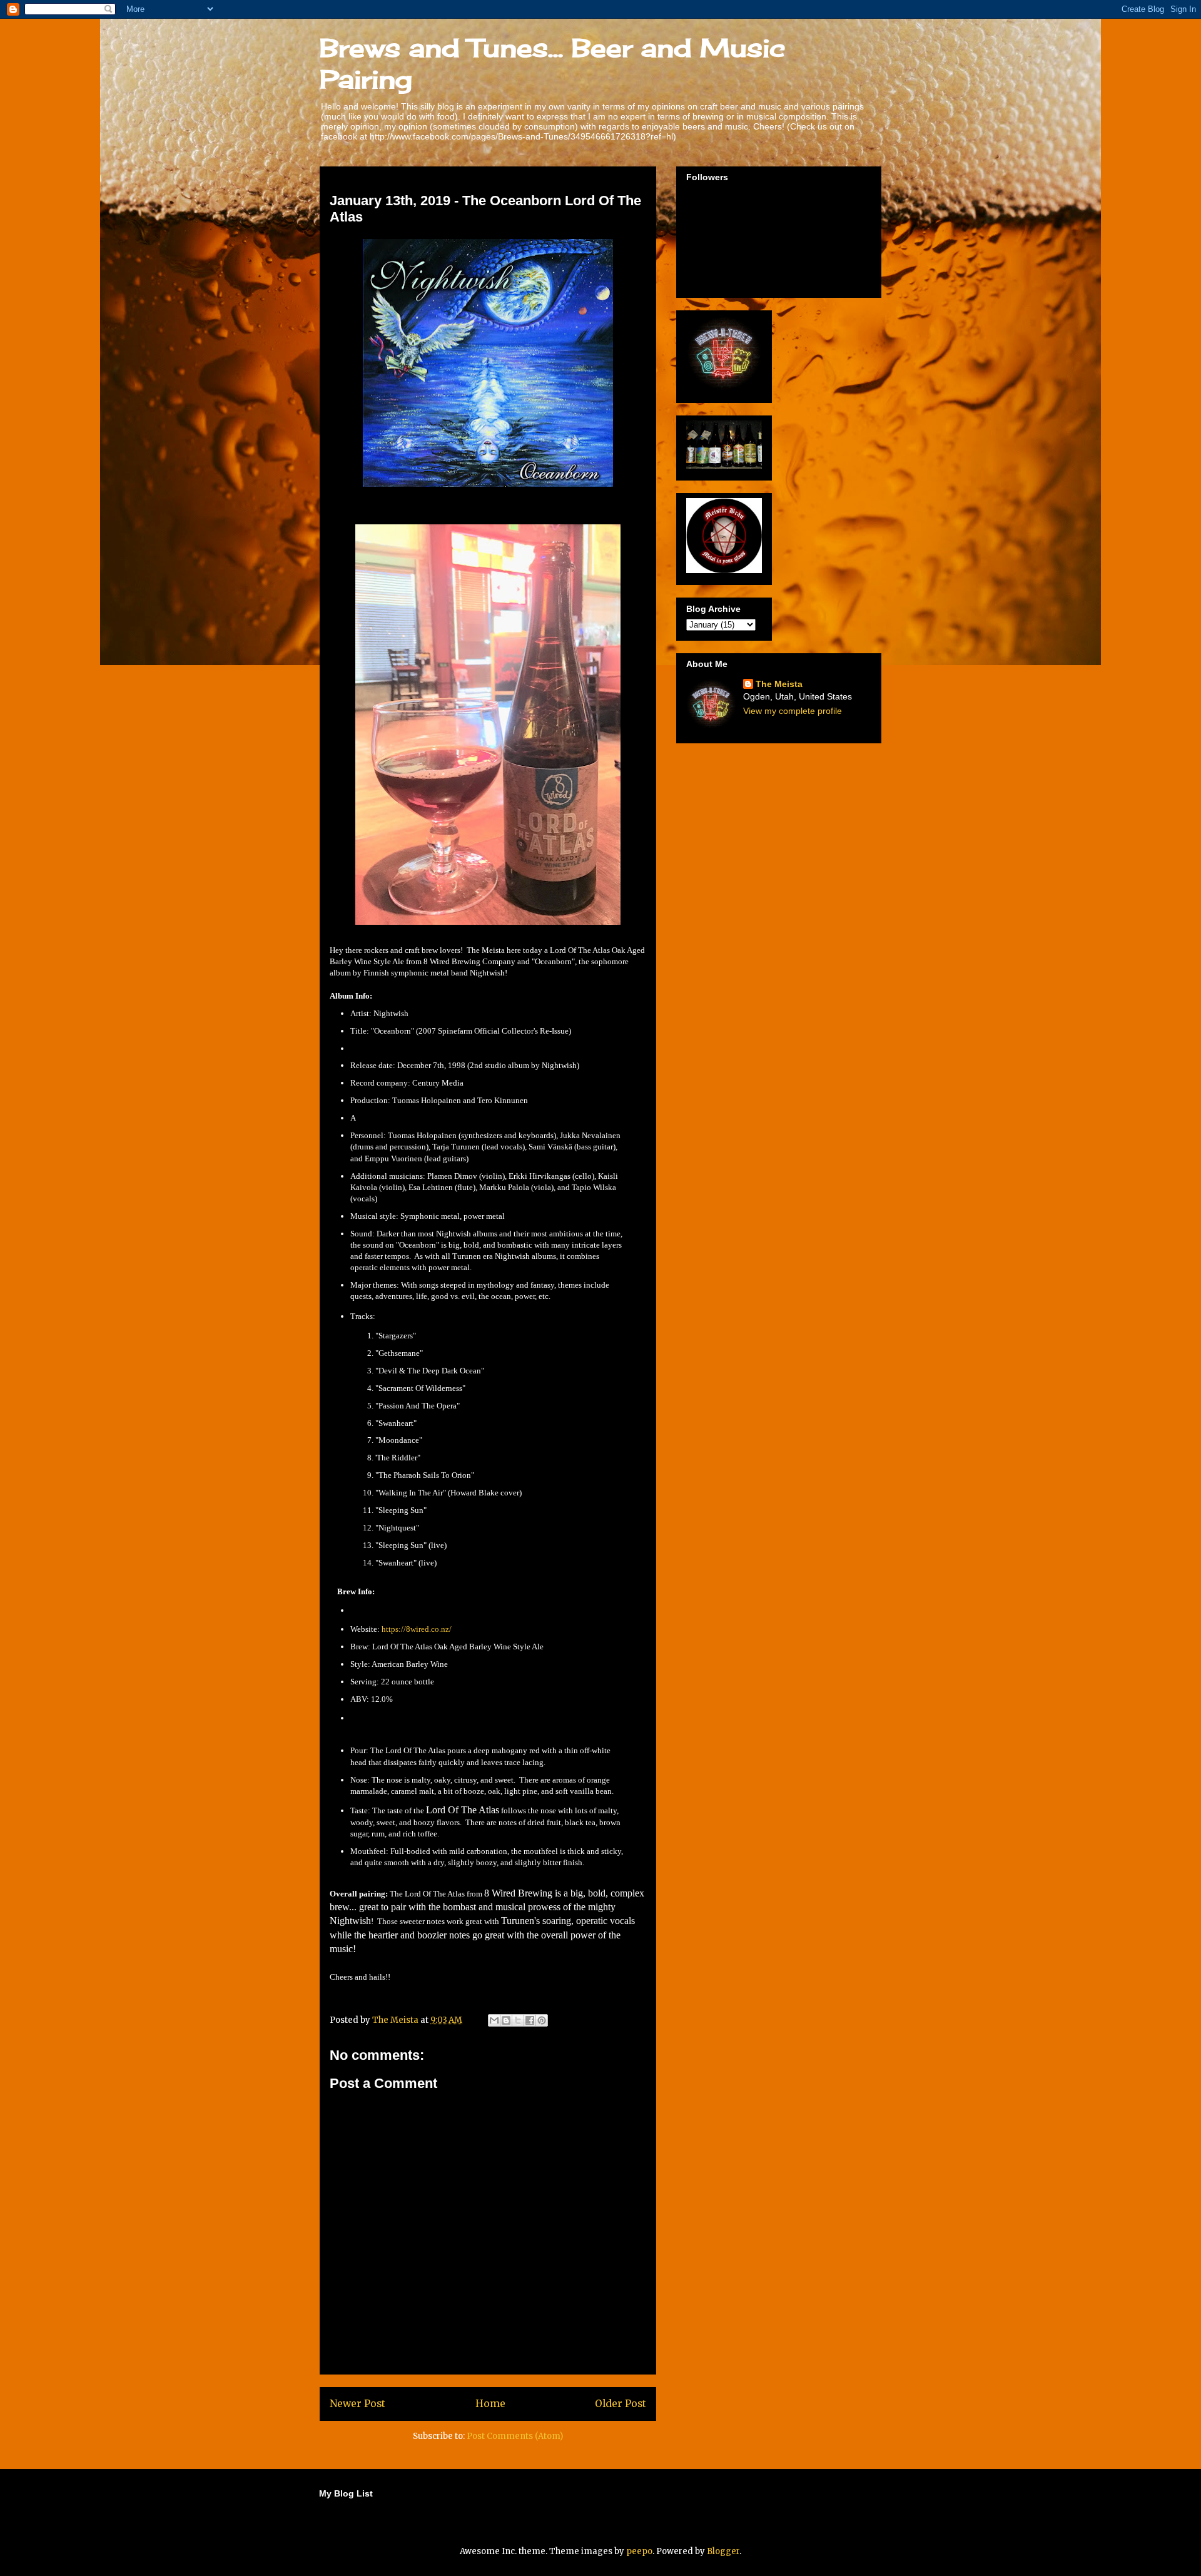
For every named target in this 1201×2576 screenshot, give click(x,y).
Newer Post (357, 2404)
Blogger (723, 2551)
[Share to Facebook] (530, 2020)
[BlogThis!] (506, 2020)
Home (490, 2404)
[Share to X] (518, 2020)
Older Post (621, 2404)
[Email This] (494, 2020)
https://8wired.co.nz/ (417, 1629)
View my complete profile (793, 711)
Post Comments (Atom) (515, 2436)
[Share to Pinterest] (542, 2020)
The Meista (779, 684)
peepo (639, 2551)
